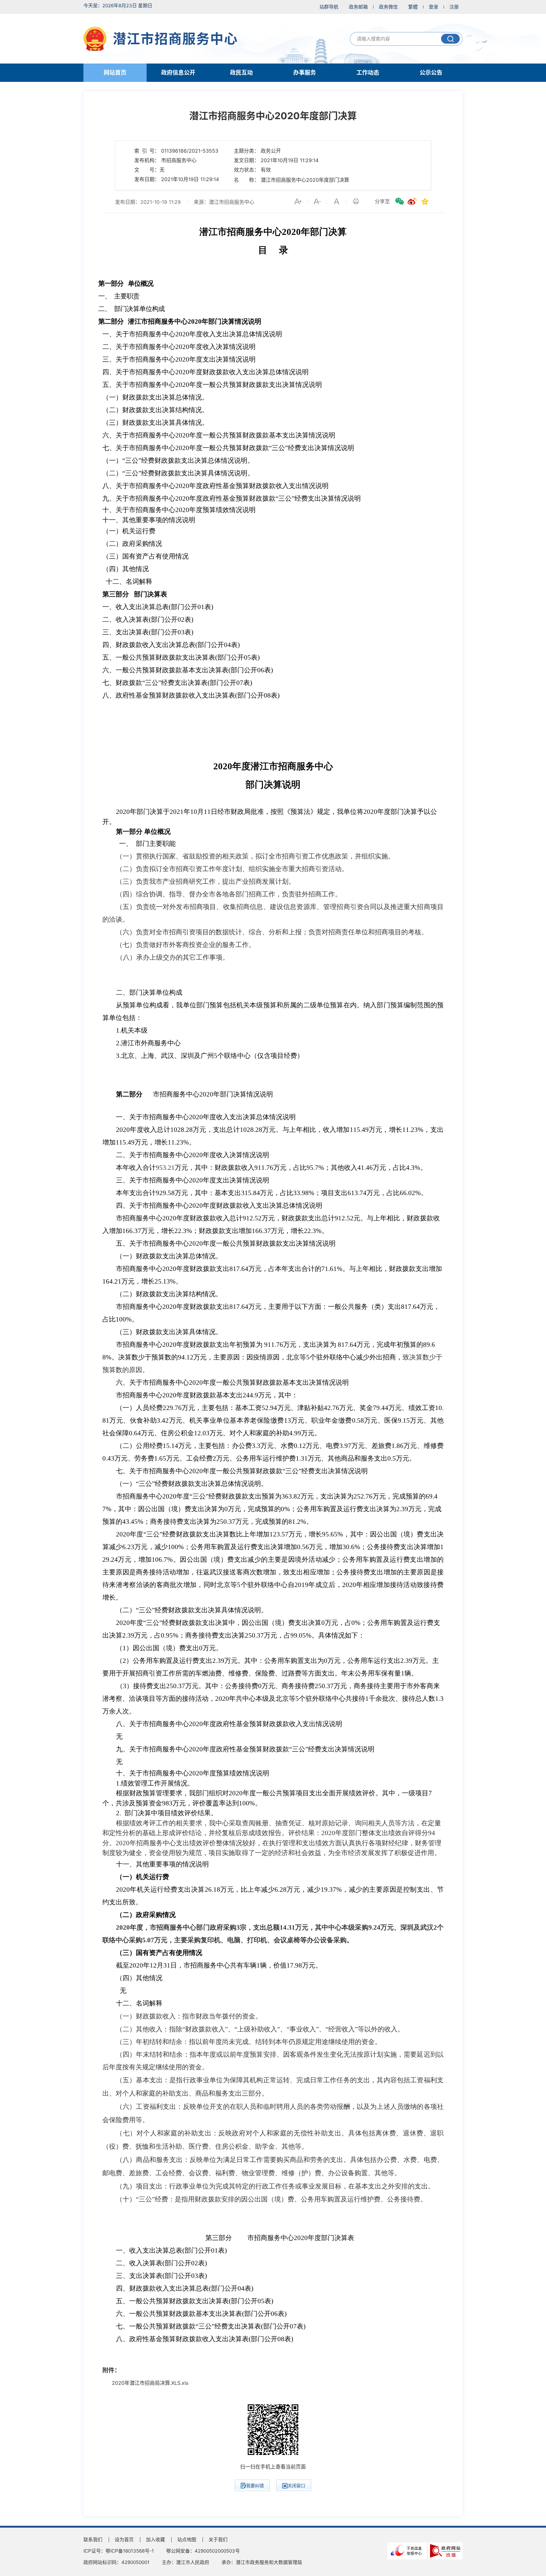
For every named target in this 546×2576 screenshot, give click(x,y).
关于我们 (218, 2539)
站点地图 (187, 2539)
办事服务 (305, 73)
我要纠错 (255, 2485)
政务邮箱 (358, 7)
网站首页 (115, 73)
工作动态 (368, 73)
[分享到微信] (399, 201)
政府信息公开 (178, 73)
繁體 (413, 7)
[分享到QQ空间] (425, 201)
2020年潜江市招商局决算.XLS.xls (150, 2383)
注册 (454, 7)
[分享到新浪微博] (412, 201)
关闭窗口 (296, 2485)
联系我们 (93, 2539)
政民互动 (241, 73)
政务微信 (388, 7)
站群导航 (329, 7)
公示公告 (431, 73)
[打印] (356, 201)
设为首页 (124, 2539)
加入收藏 (155, 2539)
